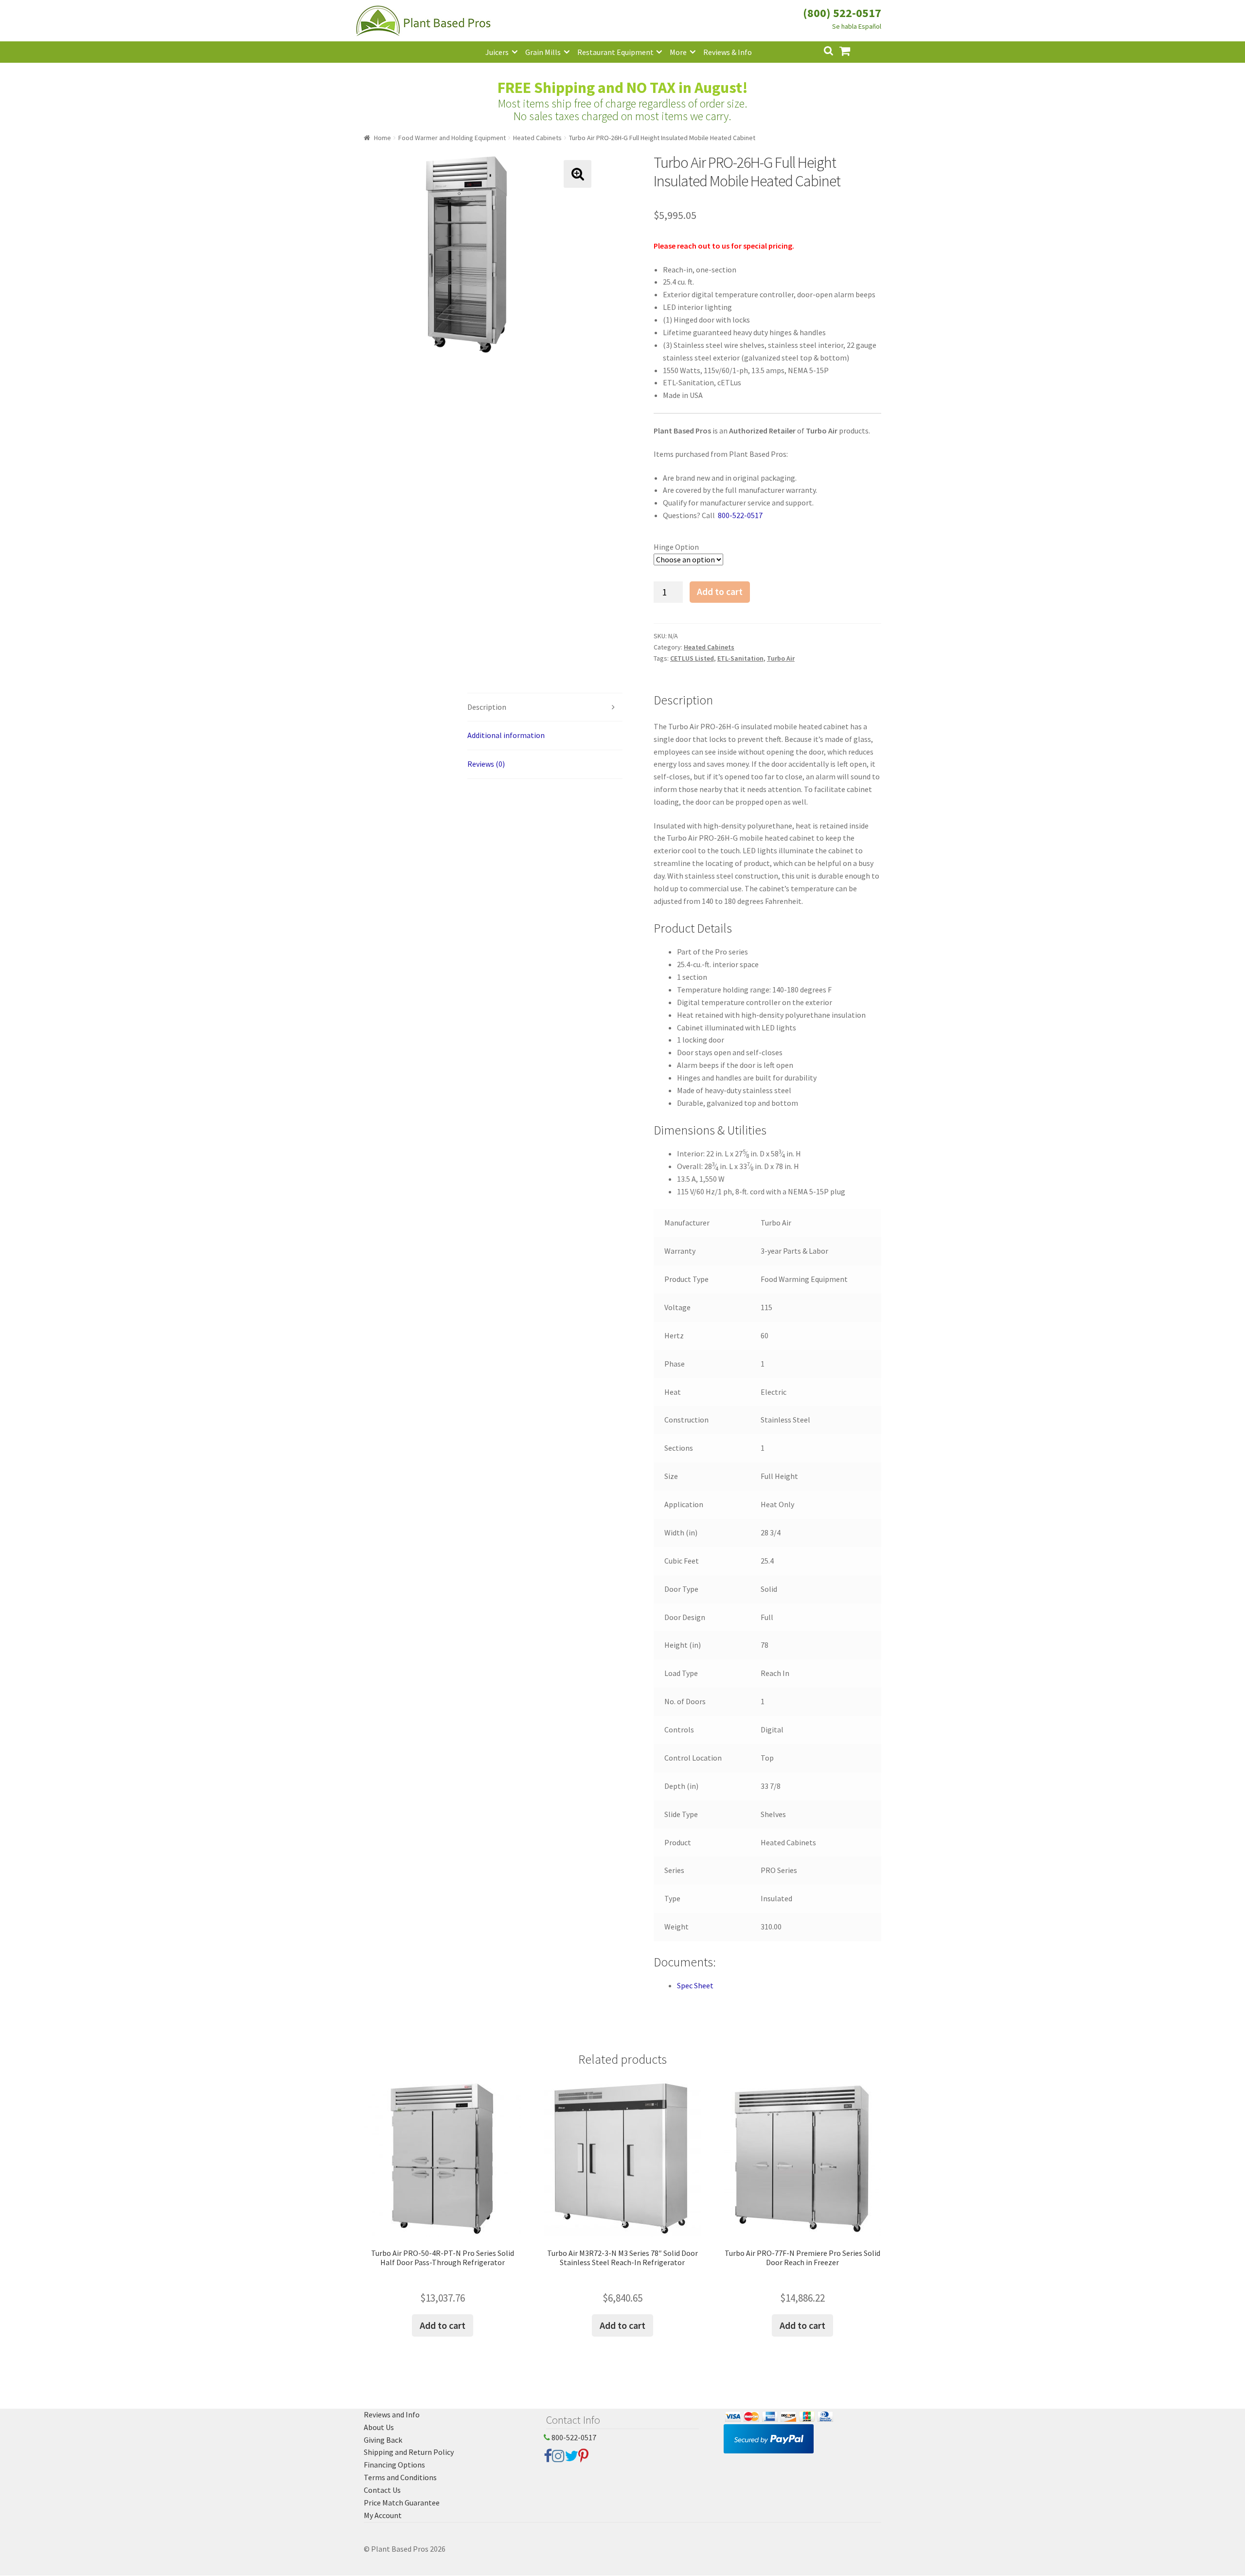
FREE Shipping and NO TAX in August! (623, 88)
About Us (379, 2427)
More (678, 52)
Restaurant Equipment (615, 52)
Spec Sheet (695, 1985)
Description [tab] (487, 707)
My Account (383, 2515)
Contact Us (382, 2490)
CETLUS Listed (692, 658)
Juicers (497, 52)
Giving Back (383, 2440)
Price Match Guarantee (402, 2503)
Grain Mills (543, 52)
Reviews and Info (392, 2414)
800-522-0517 (573, 2437)
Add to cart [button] (443, 2325)
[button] (578, 174)
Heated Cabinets (537, 138)
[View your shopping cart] (853, 50)
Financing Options (394, 2465)
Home (382, 138)
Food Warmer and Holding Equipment (452, 138)
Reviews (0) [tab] (486, 764)
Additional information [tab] (506, 735)
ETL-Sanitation (740, 658)
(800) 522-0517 (842, 13)
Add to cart (720, 592)
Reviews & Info (728, 52)
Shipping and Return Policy (409, 2452)
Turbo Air (781, 658)
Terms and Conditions (400, 2477)
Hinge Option (676, 547)
